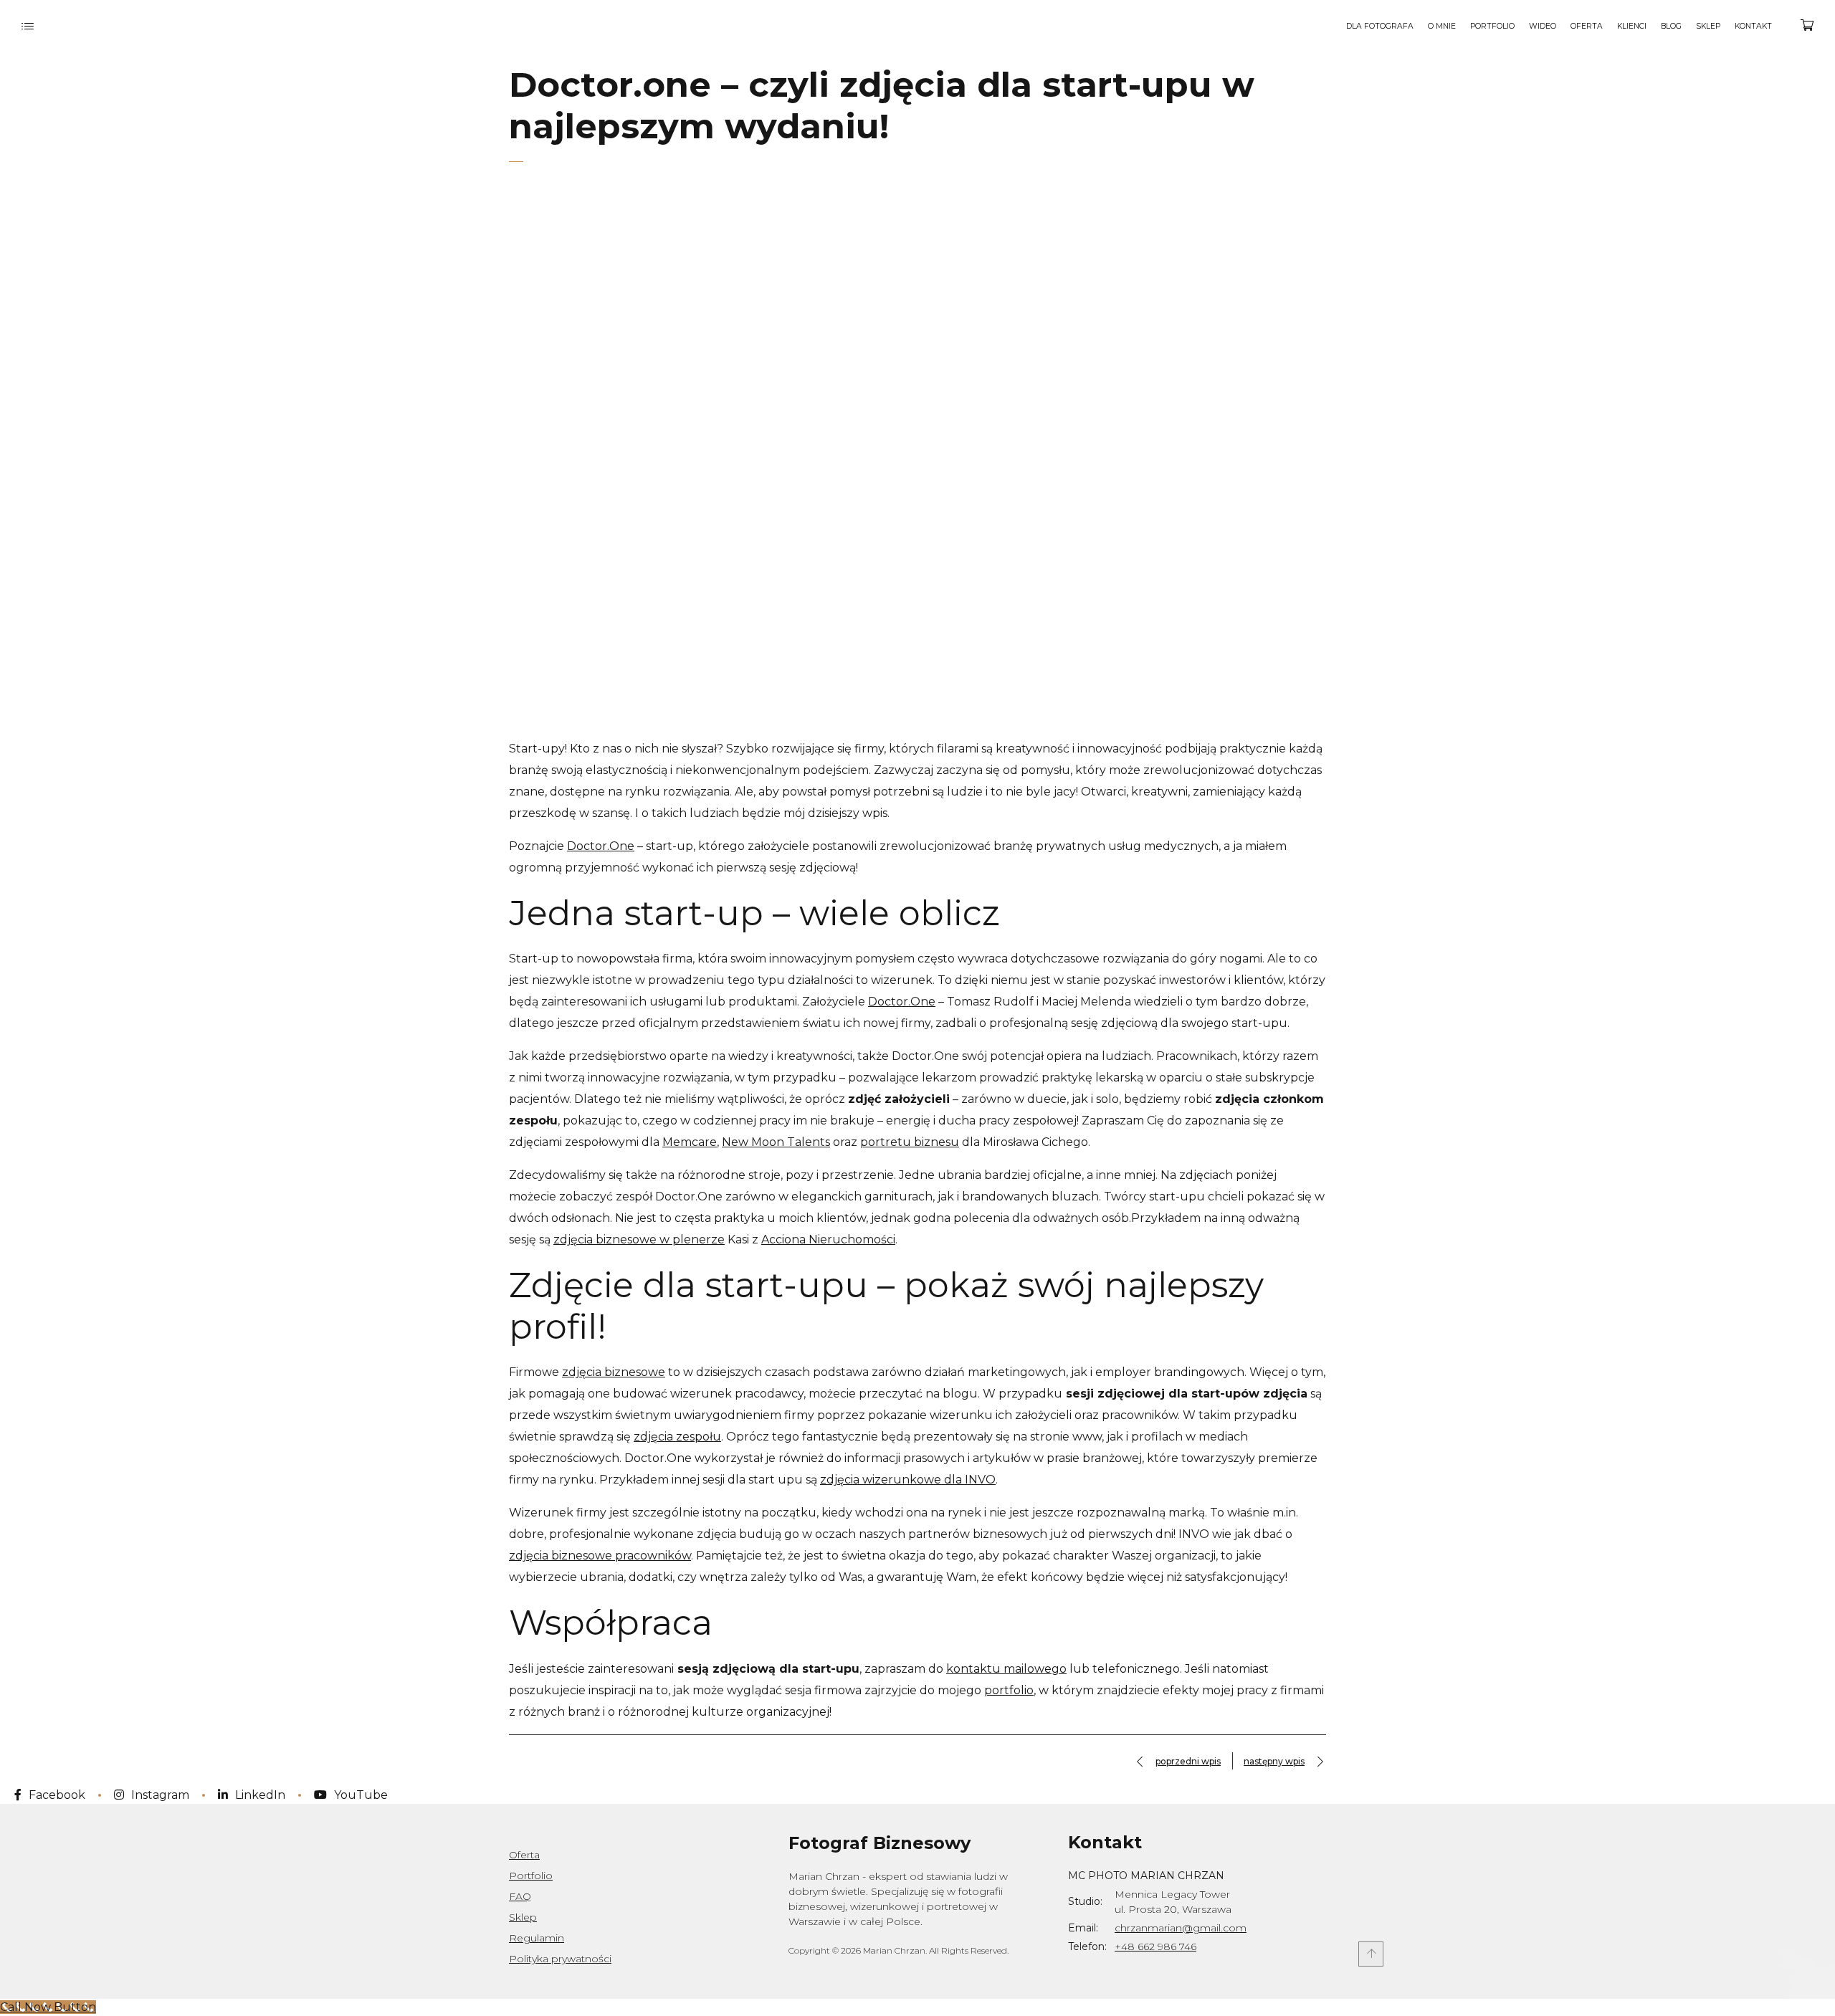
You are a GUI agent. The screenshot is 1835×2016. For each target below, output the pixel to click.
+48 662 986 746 (1155, 1946)
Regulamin (537, 1938)
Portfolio (531, 1876)
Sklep (523, 1917)
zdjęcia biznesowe (614, 1372)
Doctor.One (601, 846)
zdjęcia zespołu (677, 1437)
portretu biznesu (910, 1142)
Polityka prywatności (560, 1959)
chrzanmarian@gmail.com (1181, 1928)
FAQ (520, 1896)
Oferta (524, 1855)
